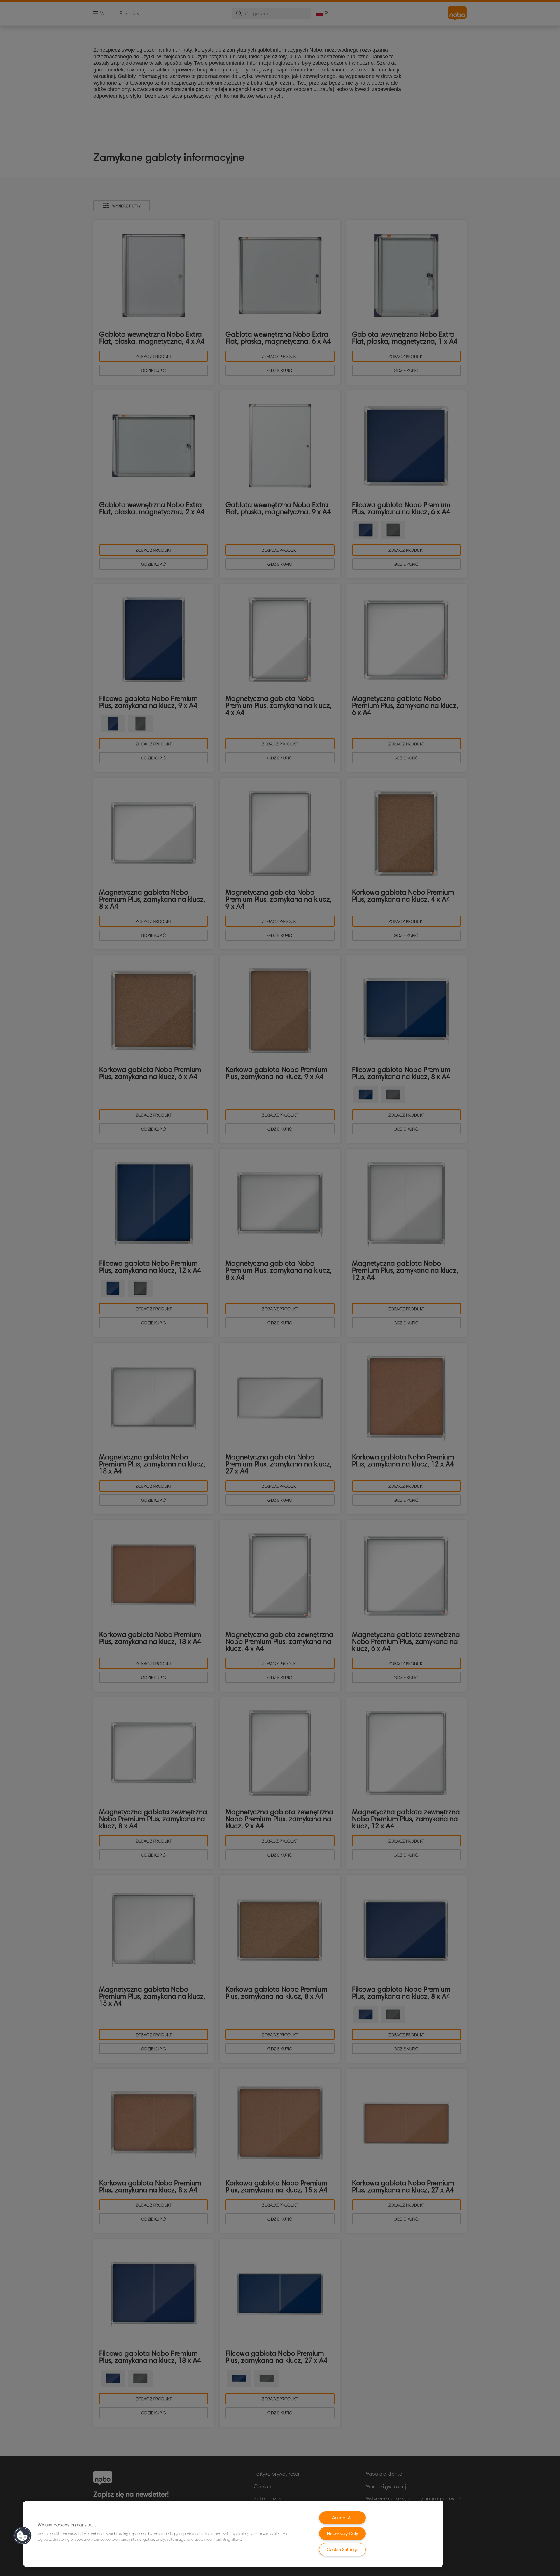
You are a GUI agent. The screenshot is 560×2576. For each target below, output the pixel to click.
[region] (233, 2534)
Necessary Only (342, 2533)
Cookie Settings (343, 2549)
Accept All (343, 2518)
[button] (22, 2536)
